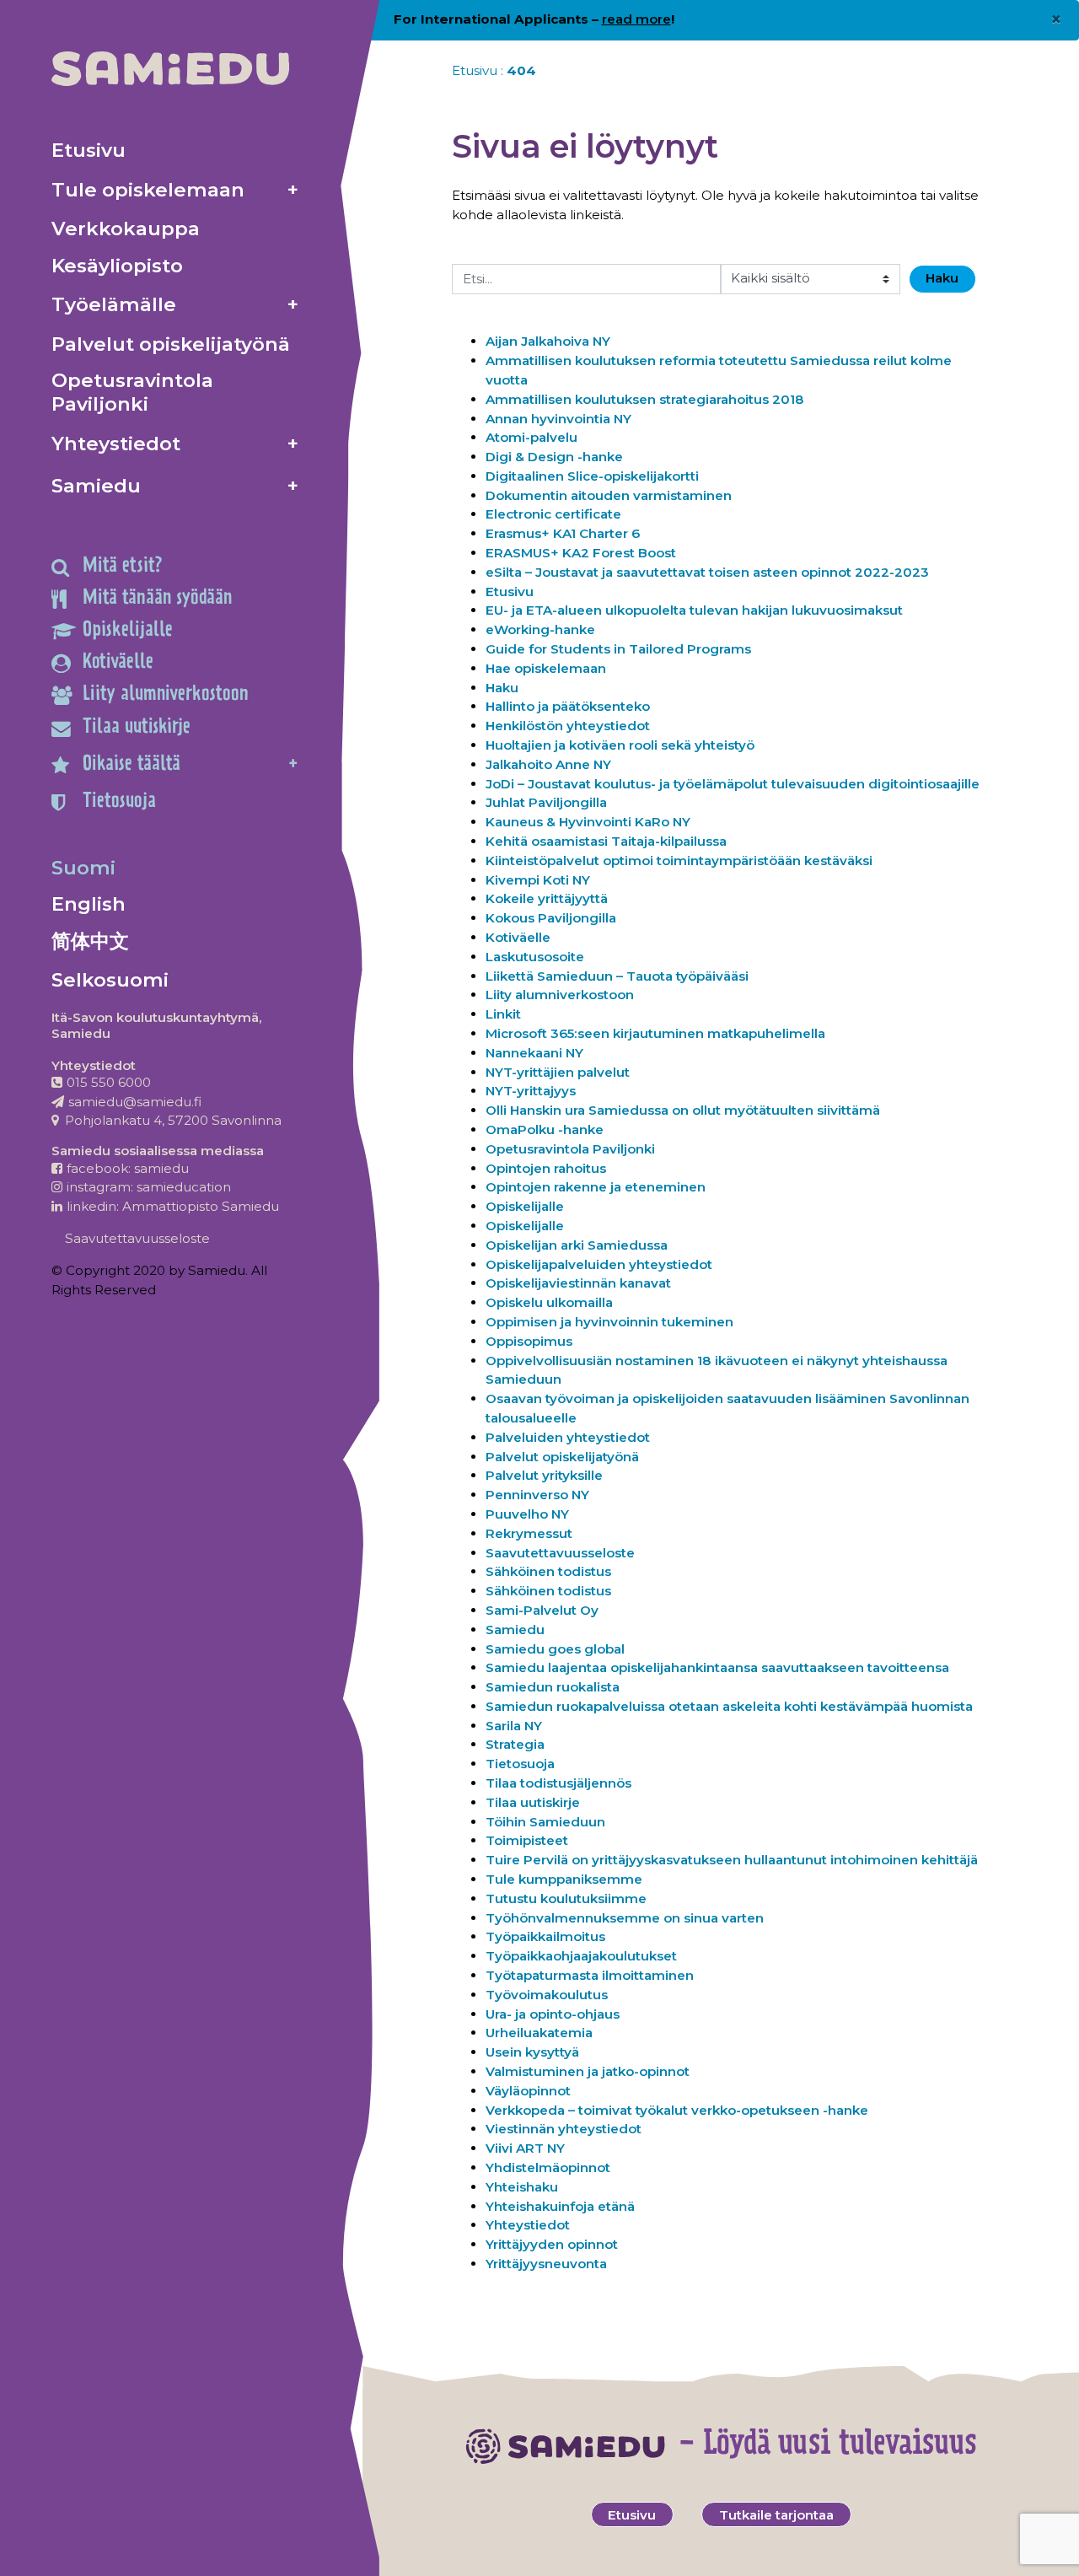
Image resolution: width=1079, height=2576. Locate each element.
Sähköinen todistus (548, 1571)
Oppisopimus (529, 1341)
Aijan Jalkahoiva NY (548, 341)
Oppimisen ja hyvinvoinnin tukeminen (609, 1322)
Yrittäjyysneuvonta (546, 2264)
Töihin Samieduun (545, 1822)
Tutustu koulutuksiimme (566, 1898)
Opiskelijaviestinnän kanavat (578, 1283)
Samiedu (515, 1629)
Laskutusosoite (535, 957)
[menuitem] (175, 150)
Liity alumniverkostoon (561, 995)
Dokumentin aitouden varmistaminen (609, 495)
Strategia (515, 1744)
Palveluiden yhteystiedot (568, 1437)
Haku (502, 688)
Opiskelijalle (525, 1206)
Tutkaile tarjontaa (776, 2515)
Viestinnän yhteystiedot (564, 2129)
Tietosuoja (520, 1764)
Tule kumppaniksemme (564, 1879)
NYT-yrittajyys (531, 1091)
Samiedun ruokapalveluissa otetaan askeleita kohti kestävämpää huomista (729, 1706)
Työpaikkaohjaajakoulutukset (581, 1956)
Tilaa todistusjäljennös (558, 1783)
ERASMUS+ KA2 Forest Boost (581, 553)
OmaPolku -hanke (545, 1129)
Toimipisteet (527, 1840)
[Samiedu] (170, 69)
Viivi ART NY (525, 2148)
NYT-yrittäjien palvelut (558, 1072)
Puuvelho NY (527, 1514)
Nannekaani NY (534, 1053)
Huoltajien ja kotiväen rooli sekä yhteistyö (622, 745)
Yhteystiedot (529, 2225)
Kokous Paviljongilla (551, 918)
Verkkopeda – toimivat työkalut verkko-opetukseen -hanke (677, 2110)
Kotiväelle (518, 937)
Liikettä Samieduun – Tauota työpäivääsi (617, 976)
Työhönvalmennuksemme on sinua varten (625, 1918)
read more (636, 19)
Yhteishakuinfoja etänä (560, 2206)
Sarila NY (514, 1726)
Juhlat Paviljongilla (546, 802)
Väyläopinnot (528, 2091)
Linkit (503, 1014)
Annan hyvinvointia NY (558, 419)
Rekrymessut (529, 1533)
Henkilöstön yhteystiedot (568, 726)
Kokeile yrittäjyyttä (547, 898)
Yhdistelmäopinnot (548, 2167)
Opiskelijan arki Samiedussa (577, 1245)
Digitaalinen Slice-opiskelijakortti (592, 476)
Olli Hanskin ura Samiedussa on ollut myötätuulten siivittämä (683, 1110)
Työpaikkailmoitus (545, 1936)
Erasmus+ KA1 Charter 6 (563, 533)
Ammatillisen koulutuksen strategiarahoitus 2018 (645, 399)
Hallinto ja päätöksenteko (568, 706)
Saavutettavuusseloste (560, 1553)
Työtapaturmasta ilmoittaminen (590, 1975)
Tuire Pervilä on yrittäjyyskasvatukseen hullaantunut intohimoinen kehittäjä (732, 1860)
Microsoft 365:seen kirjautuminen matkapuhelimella (655, 1033)
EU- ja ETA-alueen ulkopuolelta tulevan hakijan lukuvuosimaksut (694, 610)
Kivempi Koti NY (538, 880)
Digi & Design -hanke (554, 457)
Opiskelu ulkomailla (549, 1302)
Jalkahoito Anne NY (548, 764)
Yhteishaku (522, 2187)
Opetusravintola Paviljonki (570, 1149)
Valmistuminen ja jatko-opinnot (588, 2071)
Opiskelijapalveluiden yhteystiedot (599, 1264)
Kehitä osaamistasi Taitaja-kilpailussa (606, 841)
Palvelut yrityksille (544, 1475)
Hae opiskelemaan (546, 668)
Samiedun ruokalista (553, 1687)
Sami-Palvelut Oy (542, 1610)
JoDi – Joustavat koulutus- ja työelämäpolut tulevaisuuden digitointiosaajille (733, 784)
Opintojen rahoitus (546, 1168)
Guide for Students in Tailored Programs (618, 649)
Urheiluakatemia (539, 2033)
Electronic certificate (553, 514)
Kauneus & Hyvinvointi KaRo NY (588, 822)
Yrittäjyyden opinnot (552, 2244)
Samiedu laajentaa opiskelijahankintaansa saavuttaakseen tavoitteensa (717, 1667)
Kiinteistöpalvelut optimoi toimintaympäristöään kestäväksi (679, 860)
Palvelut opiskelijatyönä (562, 1457)
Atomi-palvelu (531, 437)
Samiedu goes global (555, 1649)
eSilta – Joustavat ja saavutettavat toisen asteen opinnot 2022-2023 (707, 572)
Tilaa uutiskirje (533, 1802)
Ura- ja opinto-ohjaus (553, 2014)
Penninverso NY (537, 1495)
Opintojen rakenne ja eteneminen (596, 1187)
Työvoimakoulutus (547, 1995)
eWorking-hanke (540, 629)
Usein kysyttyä (532, 2052)
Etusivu (475, 70)
